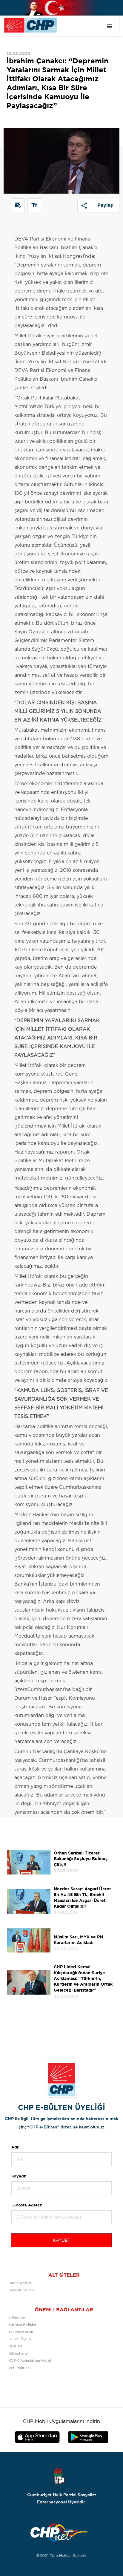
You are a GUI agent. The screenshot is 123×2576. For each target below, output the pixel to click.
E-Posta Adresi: (27, 2205)
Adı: (15, 2147)
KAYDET (61, 2240)
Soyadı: (19, 2176)
